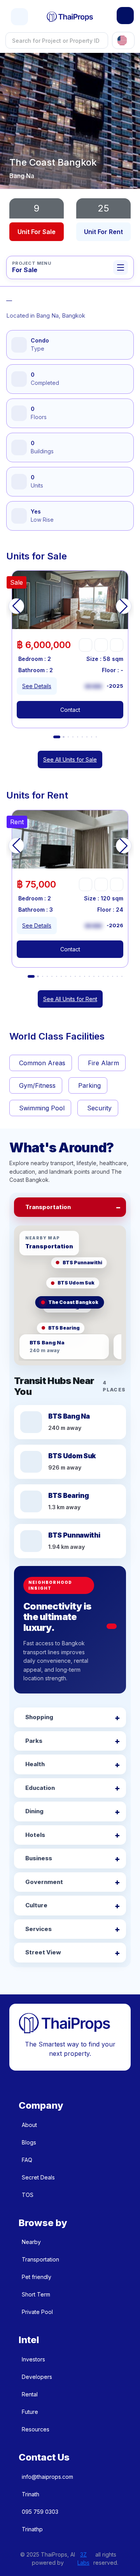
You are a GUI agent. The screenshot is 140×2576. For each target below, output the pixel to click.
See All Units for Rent (70, 999)
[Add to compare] (117, 645)
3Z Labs (83, 2559)
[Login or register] (125, 16)
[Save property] (101, 645)
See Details (37, 686)
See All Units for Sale (70, 759)
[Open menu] (19, 17)
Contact (70, 710)
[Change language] (123, 40)
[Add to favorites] (86, 645)
